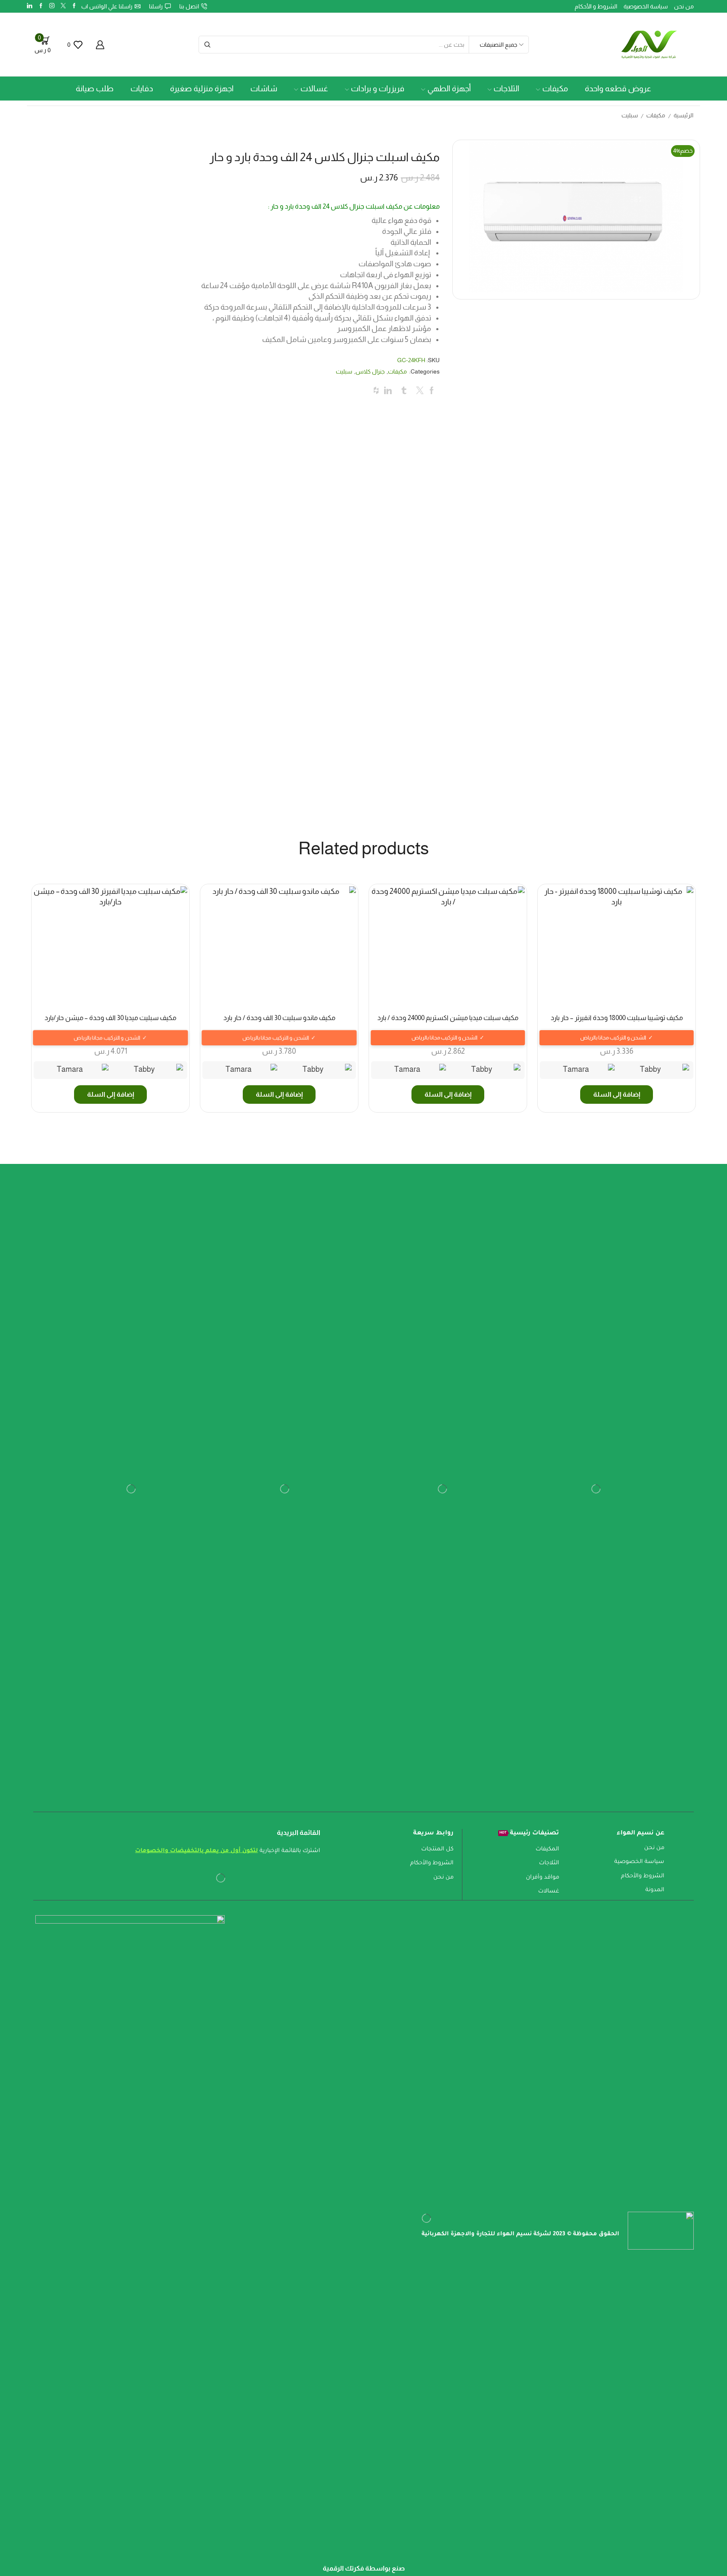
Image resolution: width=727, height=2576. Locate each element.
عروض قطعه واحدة (618, 89)
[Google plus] (41, 6)
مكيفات (555, 89)
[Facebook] (74, 6)
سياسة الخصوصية (646, 6)
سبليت (630, 115)
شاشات (264, 89)
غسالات (314, 89)
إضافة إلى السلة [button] (617, 1094)
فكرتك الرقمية (343, 2568)
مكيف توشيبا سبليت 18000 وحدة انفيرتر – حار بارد (617, 1018)
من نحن (684, 6)
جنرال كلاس (370, 371)
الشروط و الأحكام (596, 6)
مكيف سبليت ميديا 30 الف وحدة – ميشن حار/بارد (110, 1018)
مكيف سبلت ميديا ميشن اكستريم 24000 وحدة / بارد (448, 1018)
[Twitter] (63, 6)
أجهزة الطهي (449, 89)
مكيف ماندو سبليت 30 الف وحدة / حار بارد (279, 1018)
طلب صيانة (95, 89)
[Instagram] (52, 6)
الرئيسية (683, 115)
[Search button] (207, 45)
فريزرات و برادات (378, 89)
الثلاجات (506, 89)
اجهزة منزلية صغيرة (202, 89)
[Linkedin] (30, 6)
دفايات (142, 89)
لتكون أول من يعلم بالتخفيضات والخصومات (196, 1851)
